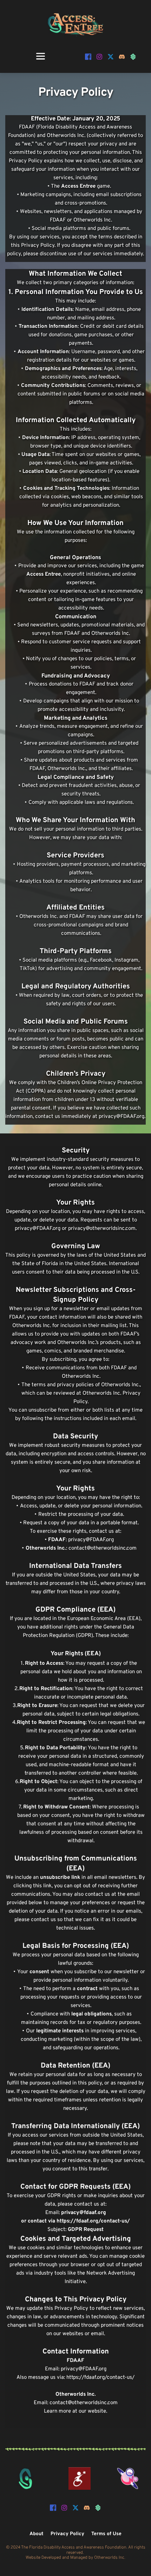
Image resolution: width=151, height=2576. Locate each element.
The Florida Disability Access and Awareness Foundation (74, 2547)
